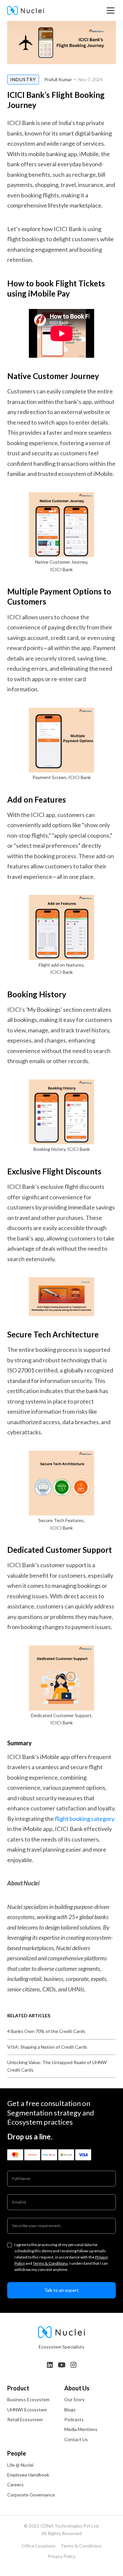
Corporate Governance (31, 2495)
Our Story (74, 2399)
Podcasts (74, 2419)
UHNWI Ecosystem (27, 2410)
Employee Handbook (28, 2475)
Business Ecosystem (28, 2399)
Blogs (70, 2410)
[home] (26, 10)
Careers (15, 2485)
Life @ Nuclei (20, 2465)
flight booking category (85, 1819)
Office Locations (38, 2546)
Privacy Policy (61, 2556)
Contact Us (76, 2439)
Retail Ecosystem (25, 2419)
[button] (109, 10)
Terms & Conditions (50, 2263)
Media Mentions (81, 2429)
